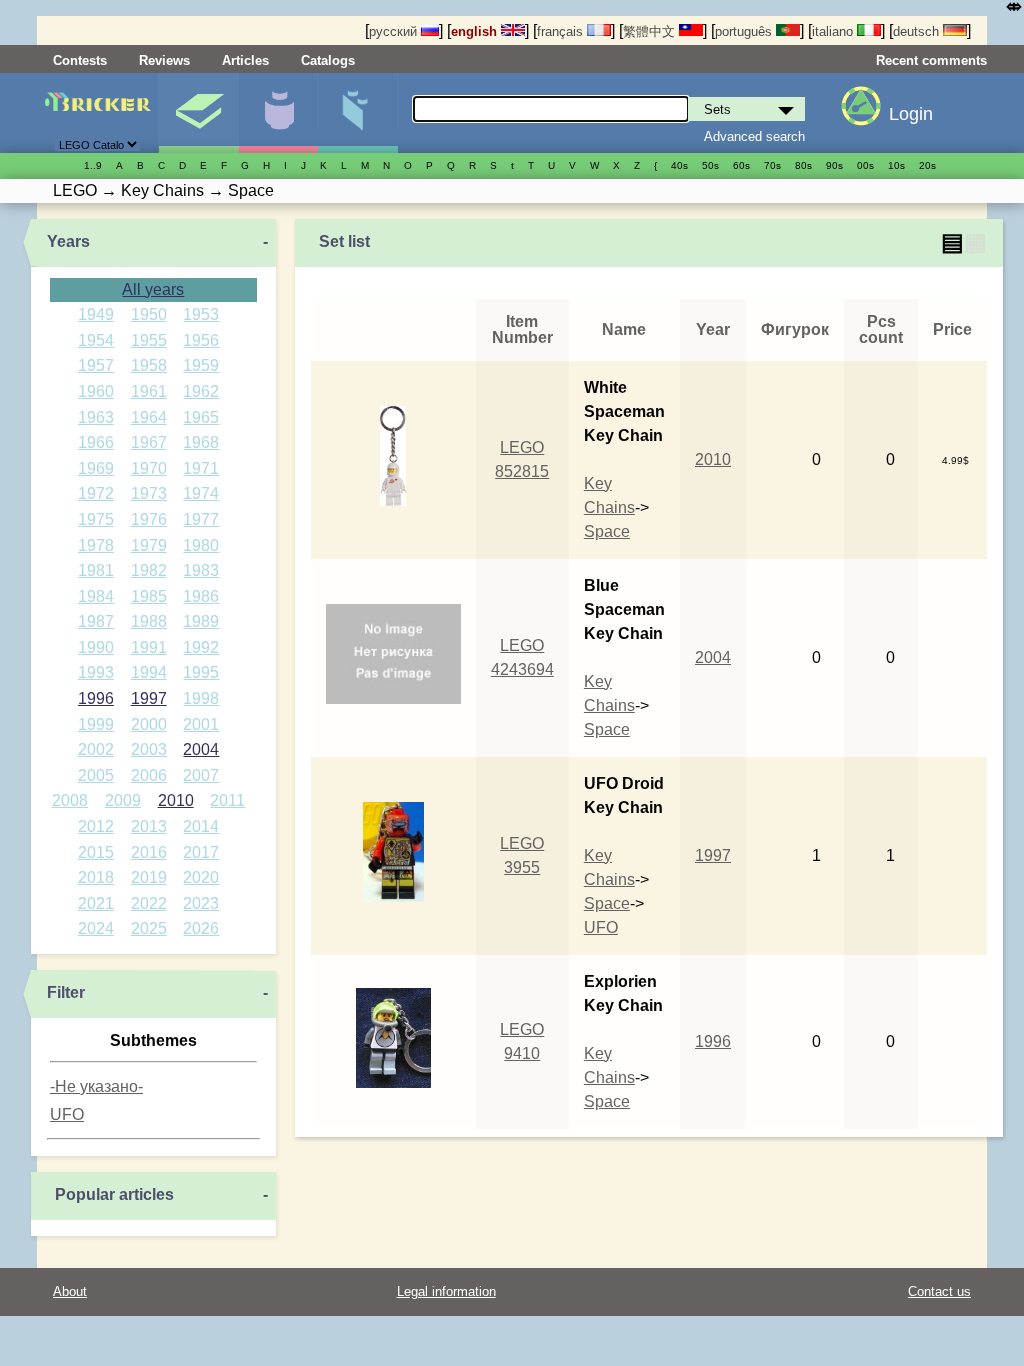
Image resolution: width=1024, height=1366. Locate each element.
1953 (201, 314)
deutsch (918, 31)
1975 (96, 519)
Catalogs (328, 60)
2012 (96, 826)
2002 (96, 749)
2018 (96, 877)
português (745, 31)
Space (607, 531)
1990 (96, 647)
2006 (149, 775)
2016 (149, 852)
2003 (149, 749)
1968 (201, 442)
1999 (96, 724)
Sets (198, 113)
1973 (149, 493)
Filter (66, 992)
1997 (149, 698)
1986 (201, 596)
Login (911, 114)
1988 (149, 621)
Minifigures (278, 113)
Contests (80, 60)
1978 (96, 545)
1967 (149, 442)
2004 (201, 749)
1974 (201, 493)
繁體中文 (651, 31)
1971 (201, 468)
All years (153, 289)
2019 (149, 877)
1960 (96, 391)
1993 (96, 672)
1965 (201, 417)
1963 (96, 417)
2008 (70, 800)
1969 (96, 468)
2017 (201, 852)
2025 (149, 928)
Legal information (446, 1291)
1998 (201, 698)
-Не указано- (96, 1086)
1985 (149, 596)
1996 (96, 698)
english (476, 31)
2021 (96, 903)
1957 (96, 365)
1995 (201, 672)
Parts (357, 113)
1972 (96, 493)
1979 (149, 545)
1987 (96, 621)
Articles (245, 60)
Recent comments (931, 60)
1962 (201, 391)
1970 (149, 468)
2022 (149, 903)
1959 (201, 365)
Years (68, 241)
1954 (96, 340)
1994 (149, 672)
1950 (149, 314)
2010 (176, 800)
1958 (149, 365)
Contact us (939, 1291)
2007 (201, 775)
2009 (123, 800)
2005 (96, 775)
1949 (96, 314)
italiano (834, 31)
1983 (201, 570)
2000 (149, 724)
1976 (149, 519)
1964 (149, 417)
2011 (227, 800)
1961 (149, 391)
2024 (96, 928)
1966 (96, 442)
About (70, 1291)
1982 (149, 570)
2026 (201, 928)
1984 (96, 596)
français (562, 31)
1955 (149, 340)
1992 (201, 647)
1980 (201, 545)
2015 (96, 852)
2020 (201, 877)
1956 (201, 340)
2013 (149, 826)
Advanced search (754, 136)
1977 (201, 519)
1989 (201, 621)
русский (395, 31)
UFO (67, 1114)
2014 (201, 826)
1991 (149, 647)
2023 (201, 903)
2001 (201, 724)
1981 (96, 570)
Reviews (164, 60)
